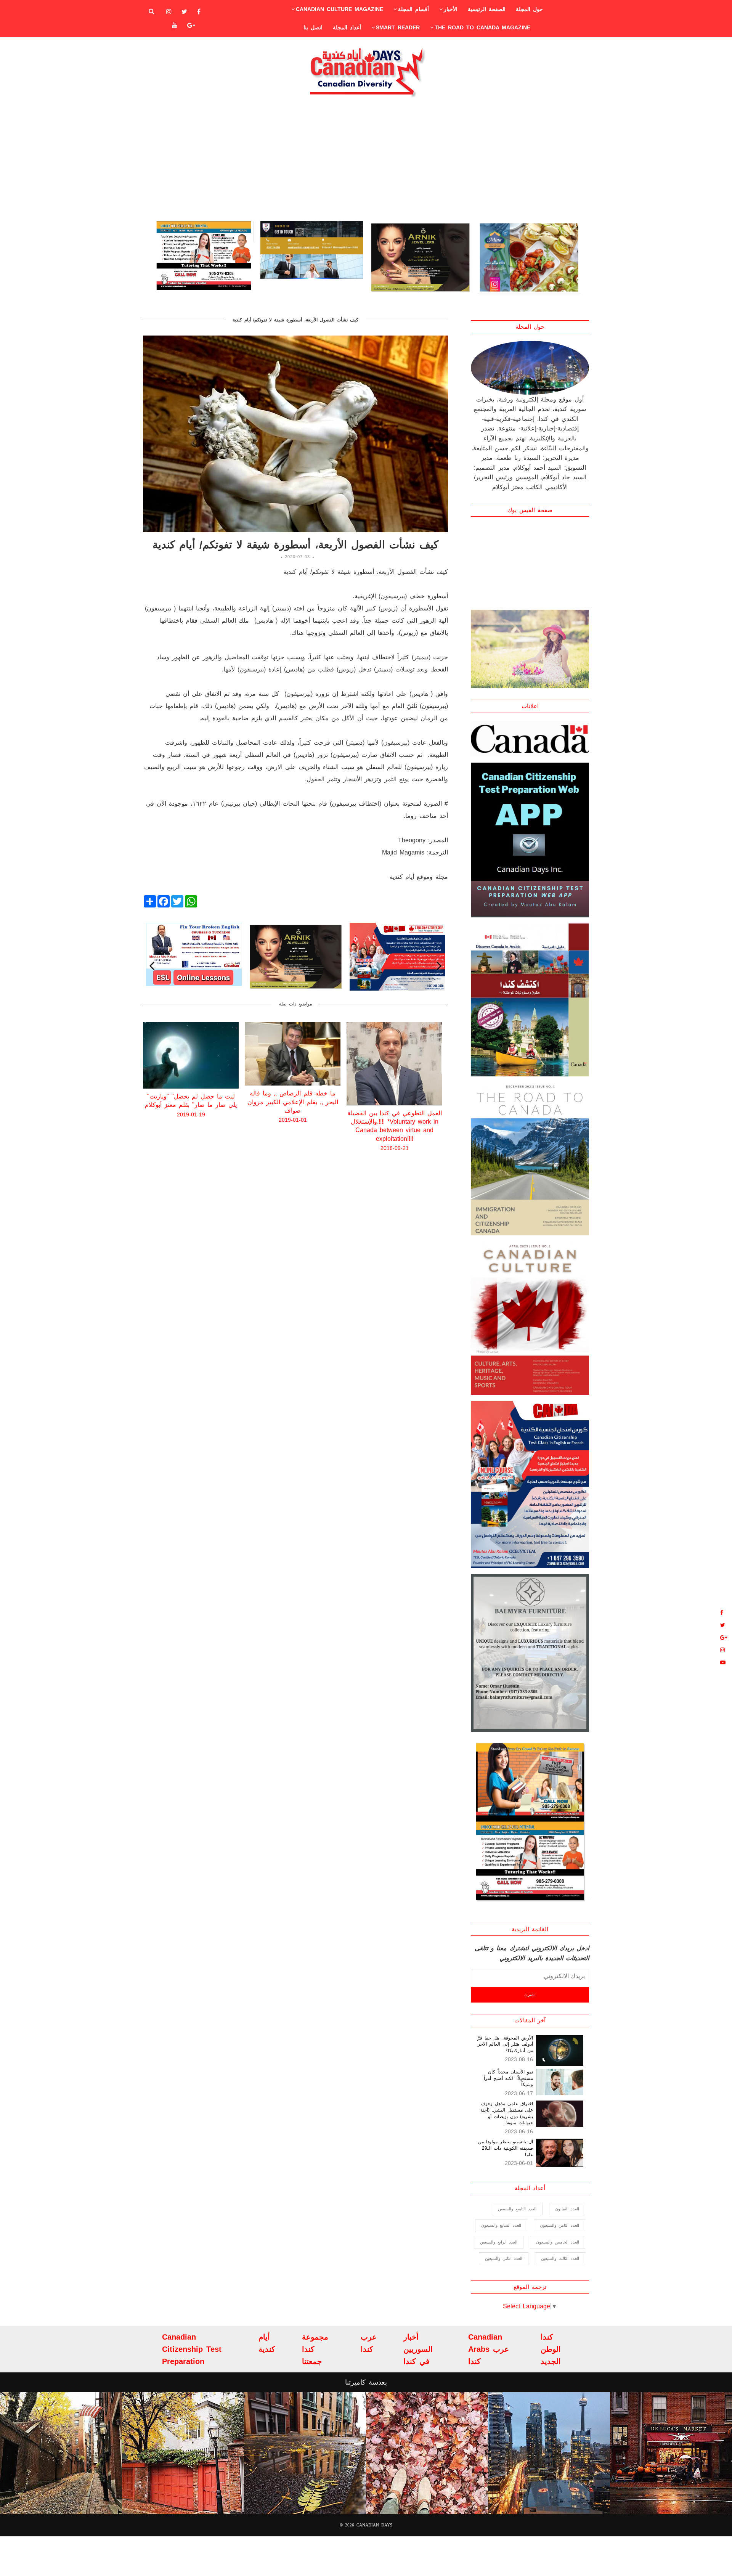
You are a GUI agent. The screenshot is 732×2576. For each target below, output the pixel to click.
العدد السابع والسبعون (501, 2225)
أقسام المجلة (413, 9)
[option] (203, 258)
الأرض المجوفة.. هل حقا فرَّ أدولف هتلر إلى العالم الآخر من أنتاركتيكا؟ (505, 2044)
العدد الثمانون (567, 2209)
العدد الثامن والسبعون (559, 2225)
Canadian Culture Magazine (340, 9)
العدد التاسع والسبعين (517, 2209)
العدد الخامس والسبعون (558, 2242)
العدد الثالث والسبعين (560, 2258)
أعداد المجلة (347, 27)
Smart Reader (398, 27)
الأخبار (451, 9)
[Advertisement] (366, 159)
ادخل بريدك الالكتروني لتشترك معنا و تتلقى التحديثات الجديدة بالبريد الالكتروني (532, 1953)
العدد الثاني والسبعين (504, 2258)
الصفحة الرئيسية (487, 9)
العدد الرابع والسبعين (499, 2242)
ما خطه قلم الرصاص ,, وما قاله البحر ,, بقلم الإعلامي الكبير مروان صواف (191, 1102)
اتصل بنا (313, 27)
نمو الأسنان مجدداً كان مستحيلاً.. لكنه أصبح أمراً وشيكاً (508, 2078)
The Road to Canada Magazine (482, 27)
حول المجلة (529, 9)
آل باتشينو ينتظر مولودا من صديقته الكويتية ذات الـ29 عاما (506, 2148)
